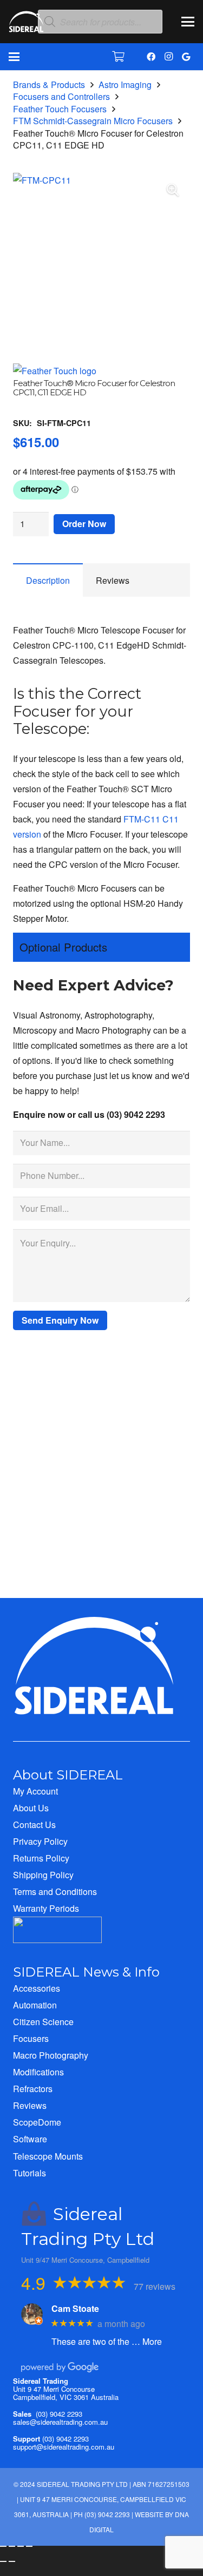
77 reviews (155, 2286)
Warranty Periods (46, 1908)
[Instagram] (168, 57)
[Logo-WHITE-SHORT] (26, 24)
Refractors (33, 2089)
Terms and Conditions (55, 1891)
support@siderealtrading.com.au (64, 2447)
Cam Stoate (75, 2308)
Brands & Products (49, 85)
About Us (31, 1808)
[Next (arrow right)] (12, 2561)
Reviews (30, 2105)
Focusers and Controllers (61, 96)
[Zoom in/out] (3, 2546)
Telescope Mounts (48, 2156)
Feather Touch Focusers (60, 109)
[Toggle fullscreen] (12, 2546)
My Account (35, 1791)
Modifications (38, 2072)
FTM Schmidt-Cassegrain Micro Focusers (93, 121)
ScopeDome (37, 2122)
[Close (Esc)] (29, 2546)
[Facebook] (151, 57)
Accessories (37, 1988)
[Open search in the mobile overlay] (100, 22)
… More (147, 2341)
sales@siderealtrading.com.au (60, 2422)
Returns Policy (41, 1858)
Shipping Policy (43, 1875)
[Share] (21, 2546)
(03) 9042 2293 (59, 2414)
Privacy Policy (40, 1841)
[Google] (186, 57)
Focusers (31, 2038)
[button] (188, 22)
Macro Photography (51, 2055)
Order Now (84, 524)
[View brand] (55, 371)
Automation (35, 2005)
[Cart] (119, 57)
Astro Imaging (125, 85)
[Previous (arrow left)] (3, 2561)
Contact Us (34, 1825)
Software (30, 2139)
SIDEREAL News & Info (86, 1972)
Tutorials (30, 2173)
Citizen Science (43, 2022)
